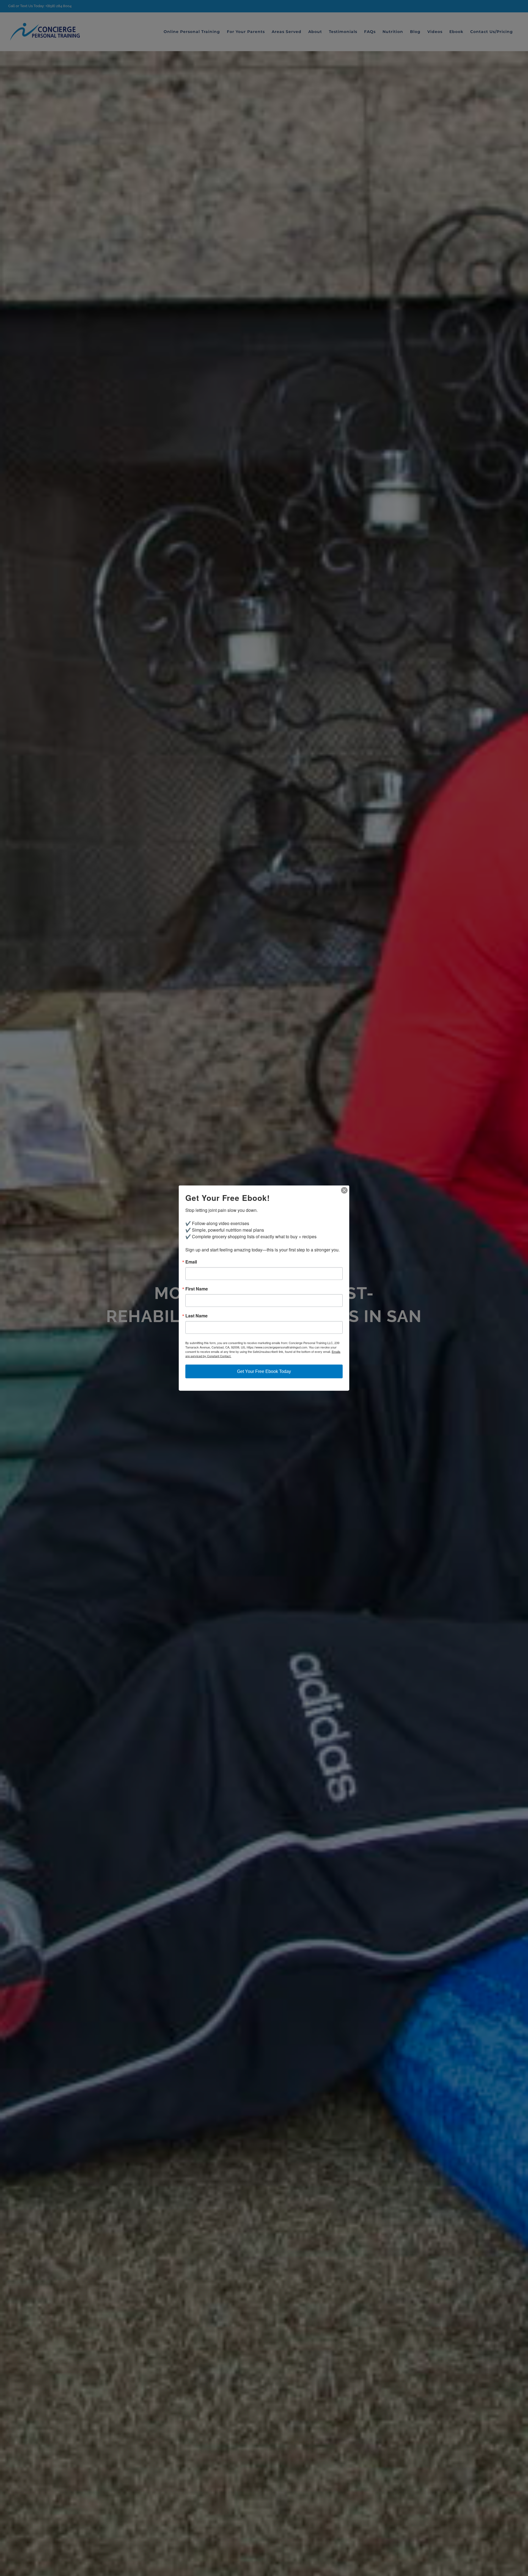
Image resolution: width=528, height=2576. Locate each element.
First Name (197, 1289)
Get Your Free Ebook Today (264, 1371)
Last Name (196, 1316)
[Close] (344, 1190)
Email (191, 1262)
